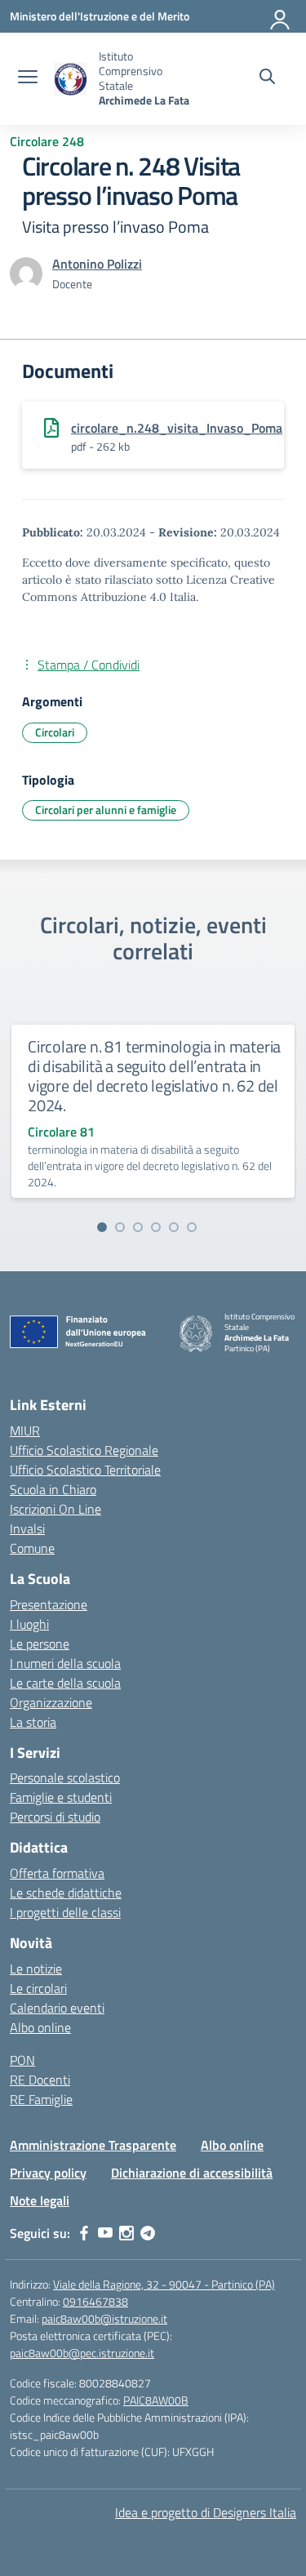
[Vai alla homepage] (70, 79)
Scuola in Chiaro (53, 1489)
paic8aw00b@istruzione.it (104, 2318)
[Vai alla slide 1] (102, 1227)
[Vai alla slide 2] (120, 1227)
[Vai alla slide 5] (174, 1227)
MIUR (25, 1430)
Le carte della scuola (65, 1683)
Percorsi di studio (55, 1817)
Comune (32, 1548)
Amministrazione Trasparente (93, 2145)
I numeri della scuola (65, 1663)
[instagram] (126, 2233)
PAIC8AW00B (156, 2400)
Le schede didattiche (66, 1893)
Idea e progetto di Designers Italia (206, 2512)
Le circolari (38, 1988)
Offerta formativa (57, 1873)
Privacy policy (48, 2173)
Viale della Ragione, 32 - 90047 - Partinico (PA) (164, 2284)
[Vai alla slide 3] (138, 1227)
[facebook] (84, 2233)
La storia (33, 1722)
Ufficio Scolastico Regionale (84, 1450)
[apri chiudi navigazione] (28, 78)
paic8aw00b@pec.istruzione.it (82, 2353)
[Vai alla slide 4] (156, 1227)
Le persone (40, 1644)
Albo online (40, 2027)
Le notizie (36, 1969)
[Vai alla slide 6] (192, 1227)
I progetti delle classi (65, 1912)
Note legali (40, 2200)
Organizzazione (51, 1702)
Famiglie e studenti (61, 1797)
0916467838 (95, 2301)
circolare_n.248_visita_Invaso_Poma (177, 428)
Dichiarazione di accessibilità (192, 2173)
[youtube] (105, 2233)
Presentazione (49, 1604)
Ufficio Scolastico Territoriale (85, 1470)
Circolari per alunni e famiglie (106, 810)
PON (22, 2060)
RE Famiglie (41, 2099)
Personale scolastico (65, 1777)
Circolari (55, 732)
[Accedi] (281, 16)
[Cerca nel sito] (267, 78)
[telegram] (148, 2233)
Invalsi (27, 1528)
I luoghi (29, 1624)
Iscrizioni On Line (55, 1509)
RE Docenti (40, 2080)
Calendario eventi (57, 2008)
